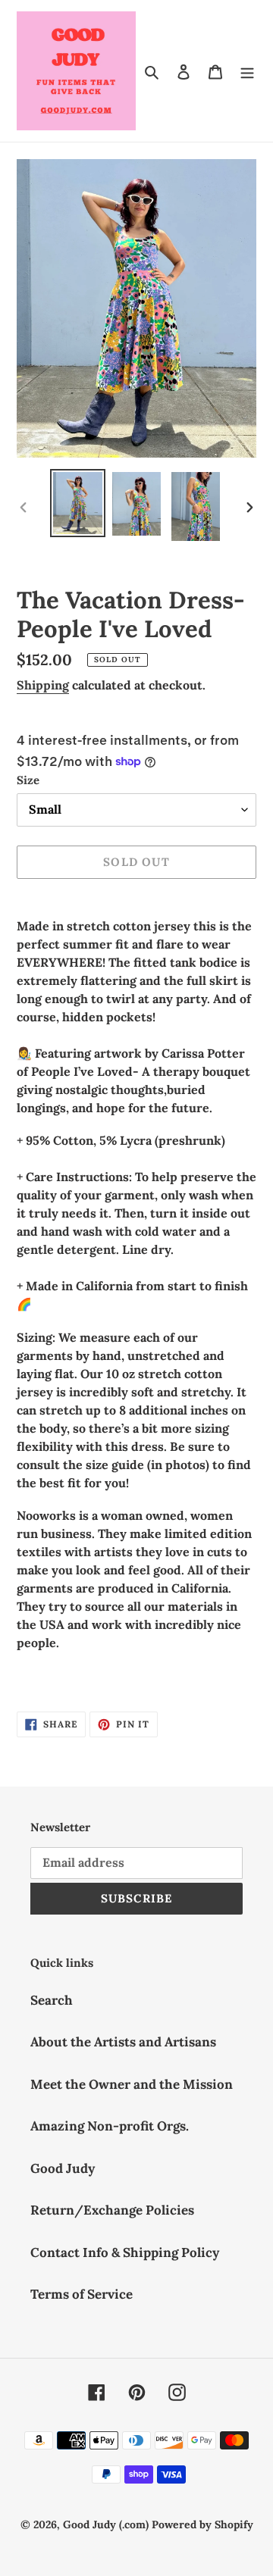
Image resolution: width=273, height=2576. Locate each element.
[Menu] (247, 71)
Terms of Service (82, 2294)
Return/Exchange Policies (112, 2210)
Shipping (43, 685)
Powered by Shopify (202, 2524)
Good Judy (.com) (106, 2524)
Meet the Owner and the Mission (132, 2084)
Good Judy (63, 2168)
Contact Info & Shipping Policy (125, 2252)
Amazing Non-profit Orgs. (110, 2126)
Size (28, 780)
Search (52, 2000)
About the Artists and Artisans (123, 2042)
